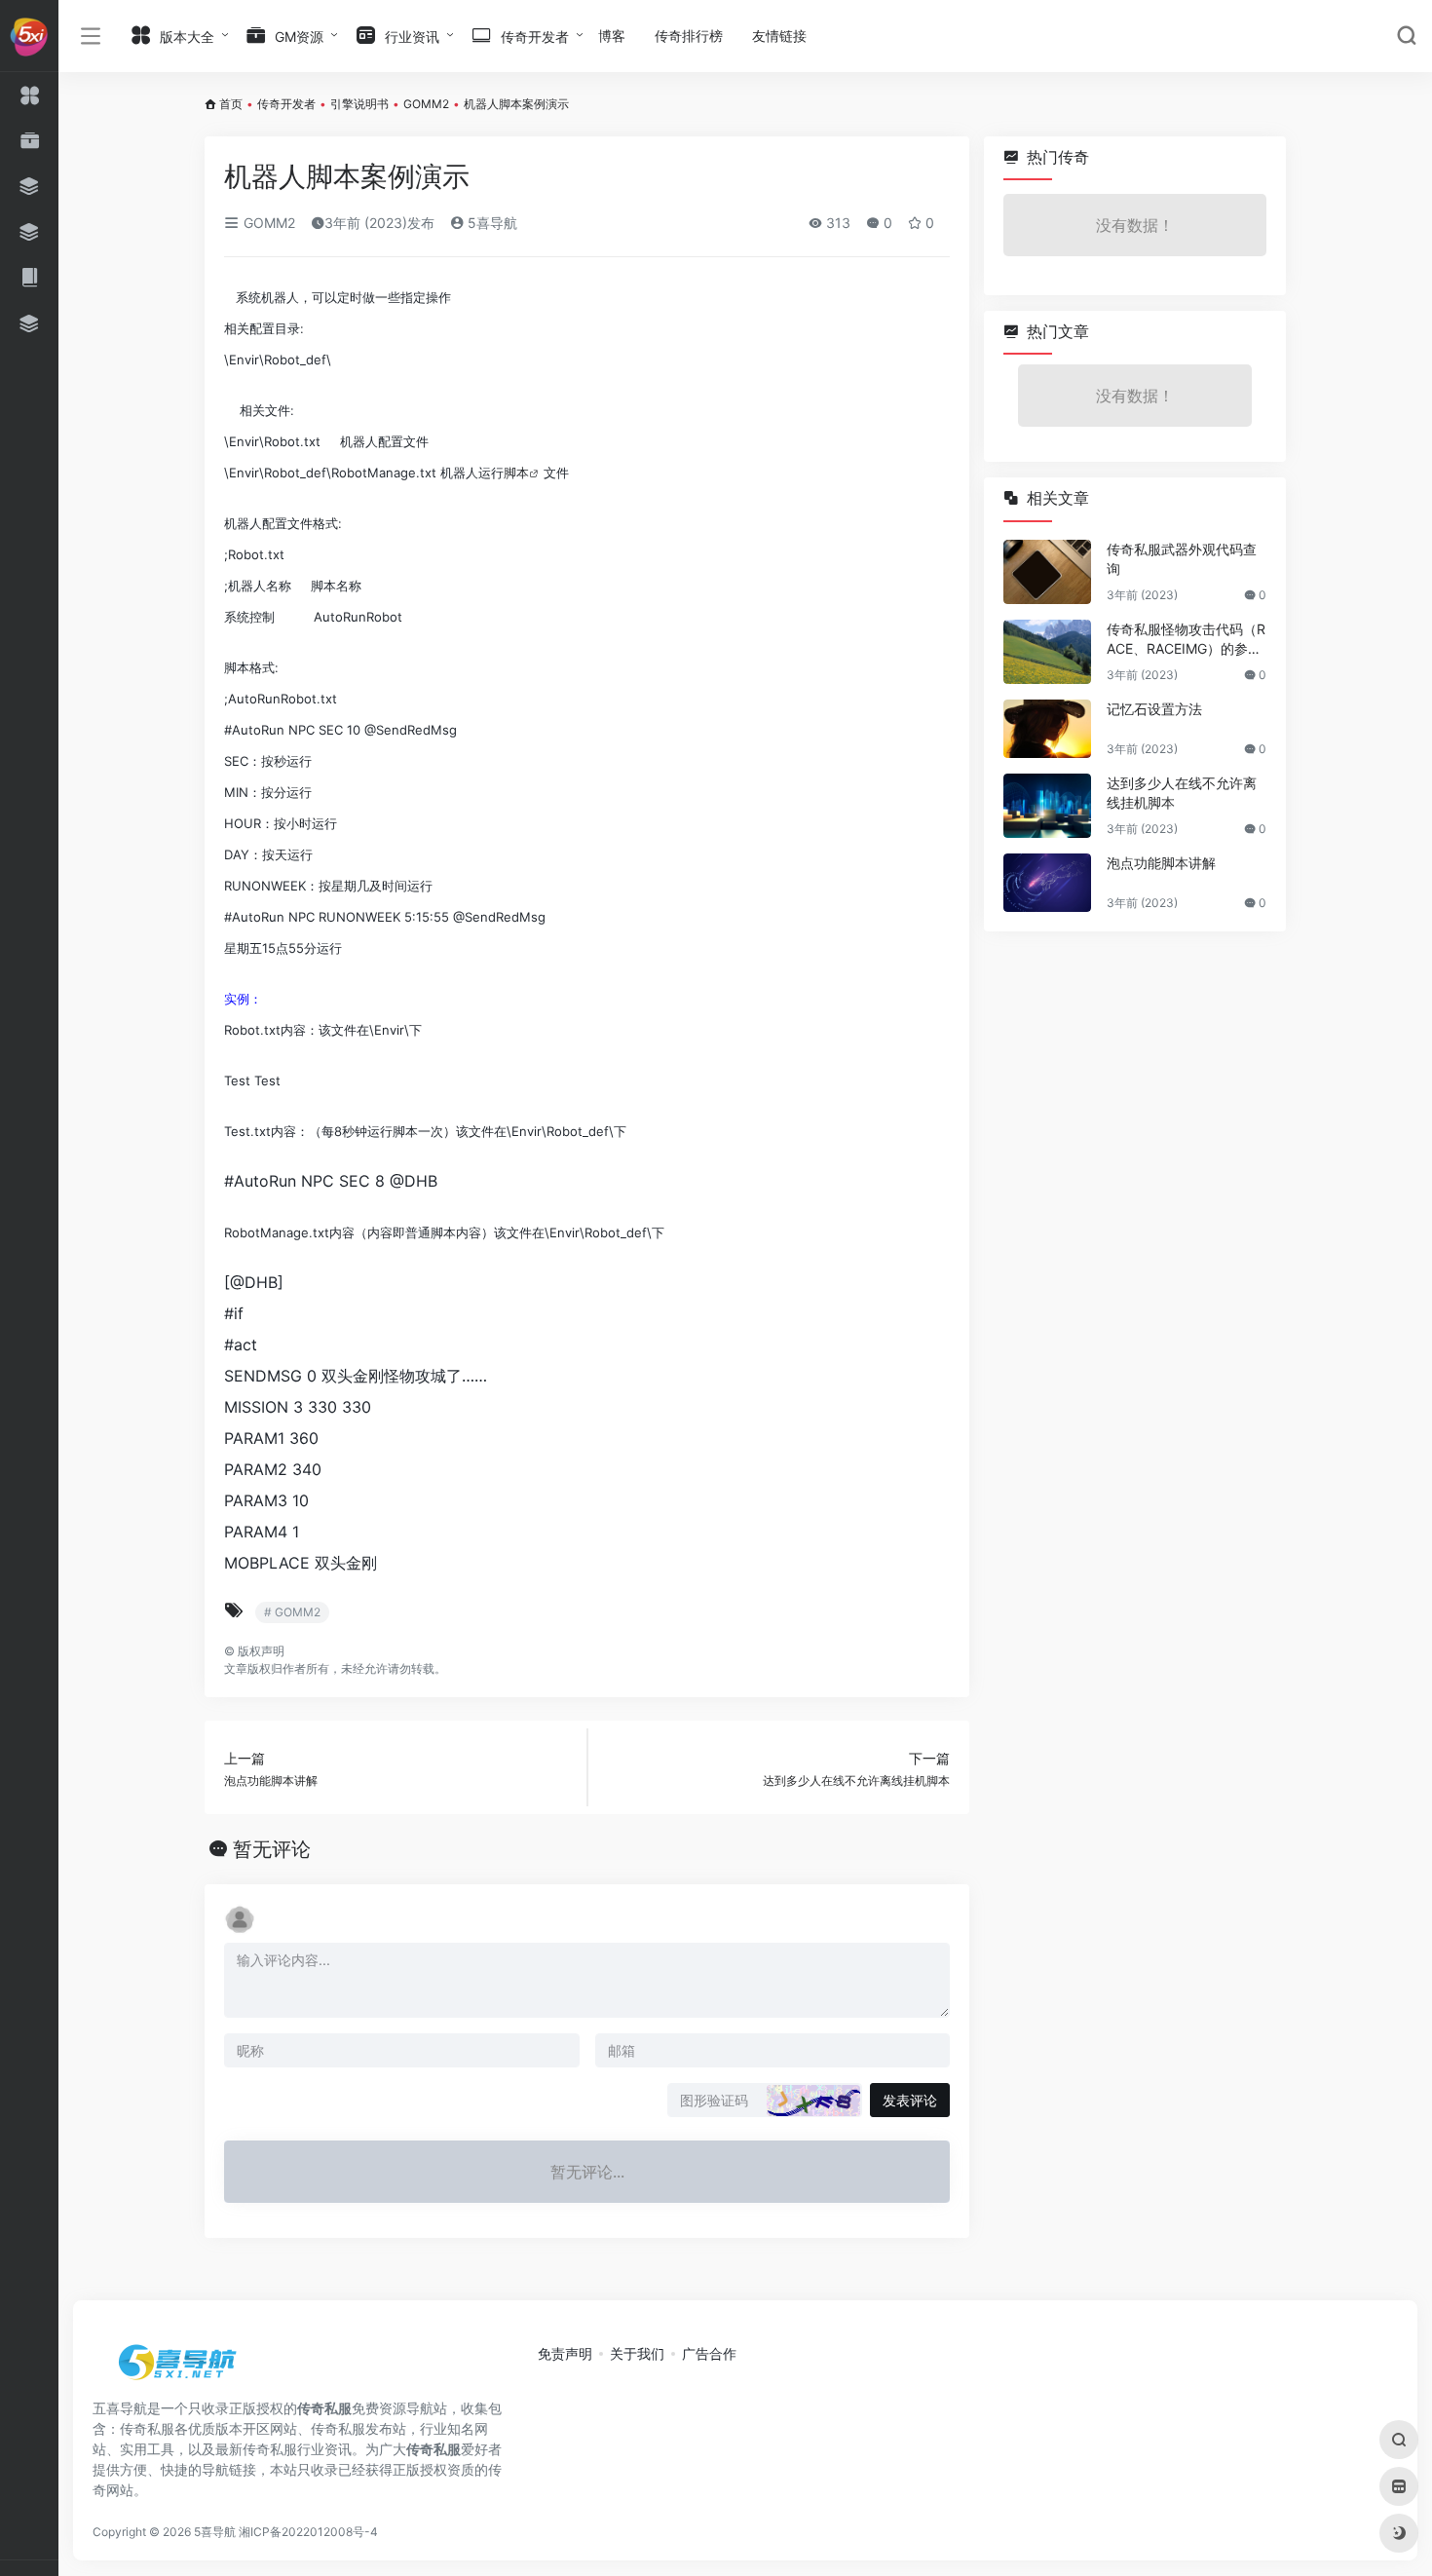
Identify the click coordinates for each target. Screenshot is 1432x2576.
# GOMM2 (292, 1612)
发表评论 (910, 2100)
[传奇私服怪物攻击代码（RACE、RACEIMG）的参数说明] (1047, 652)
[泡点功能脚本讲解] (1047, 883)
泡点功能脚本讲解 (1161, 863)
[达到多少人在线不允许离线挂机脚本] (1047, 806)
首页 (231, 104)
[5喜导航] (180, 2368)
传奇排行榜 (689, 36)
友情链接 (779, 36)
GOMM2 (426, 104)
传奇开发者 (286, 104)
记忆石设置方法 (1154, 709)
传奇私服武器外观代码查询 (1182, 559)
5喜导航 (490, 223)
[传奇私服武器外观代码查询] (1047, 572)
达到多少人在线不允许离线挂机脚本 (1182, 793)
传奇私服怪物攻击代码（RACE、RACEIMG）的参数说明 (1186, 640)
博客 (612, 36)
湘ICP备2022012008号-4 (308, 2532)
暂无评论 (272, 1849)
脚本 (516, 473)
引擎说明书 (359, 104)
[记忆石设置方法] (1047, 729)
